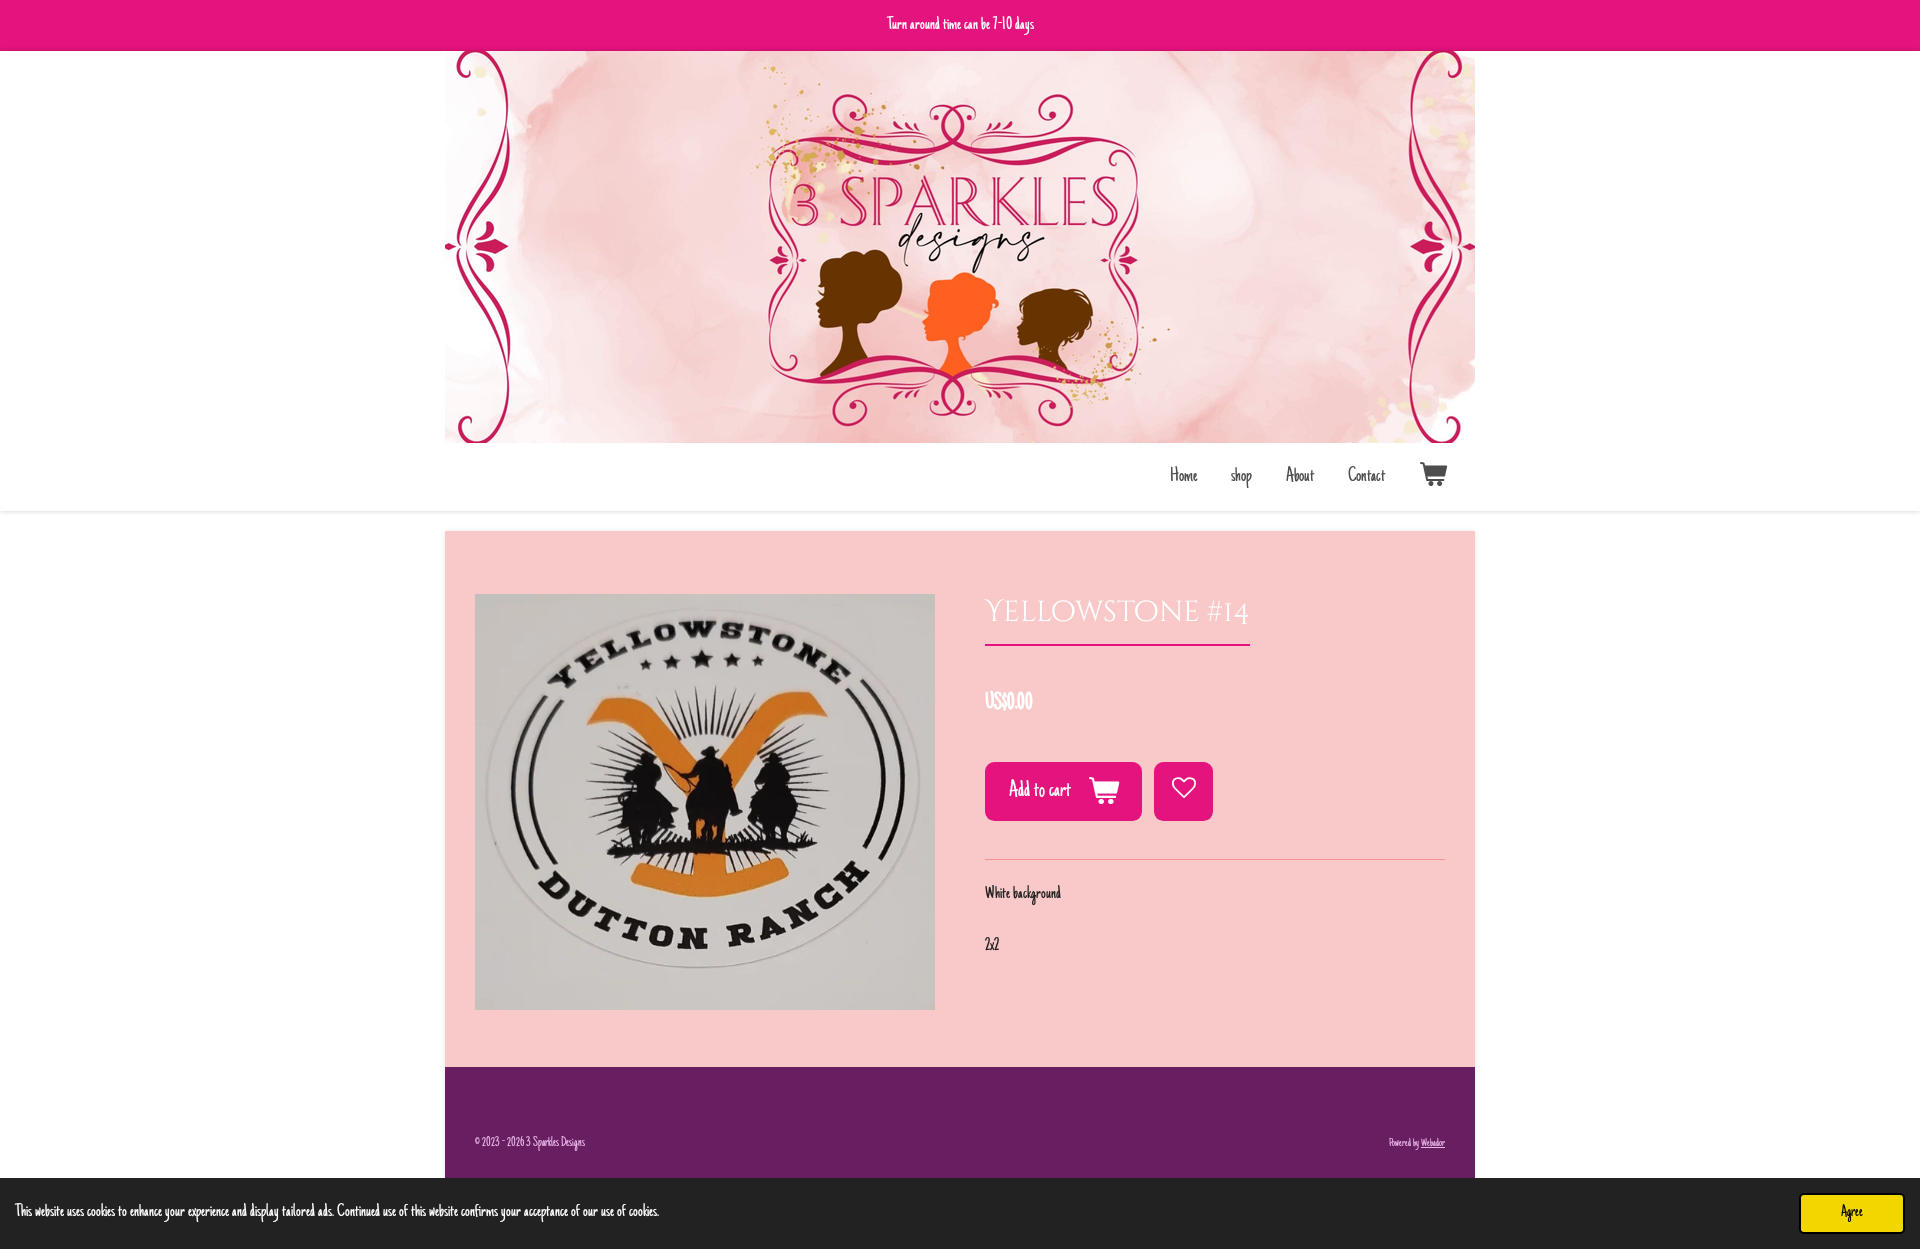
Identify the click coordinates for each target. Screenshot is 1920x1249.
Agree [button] (1852, 1212)
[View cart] (1433, 477)
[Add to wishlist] (1183, 791)
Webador (1433, 1143)
